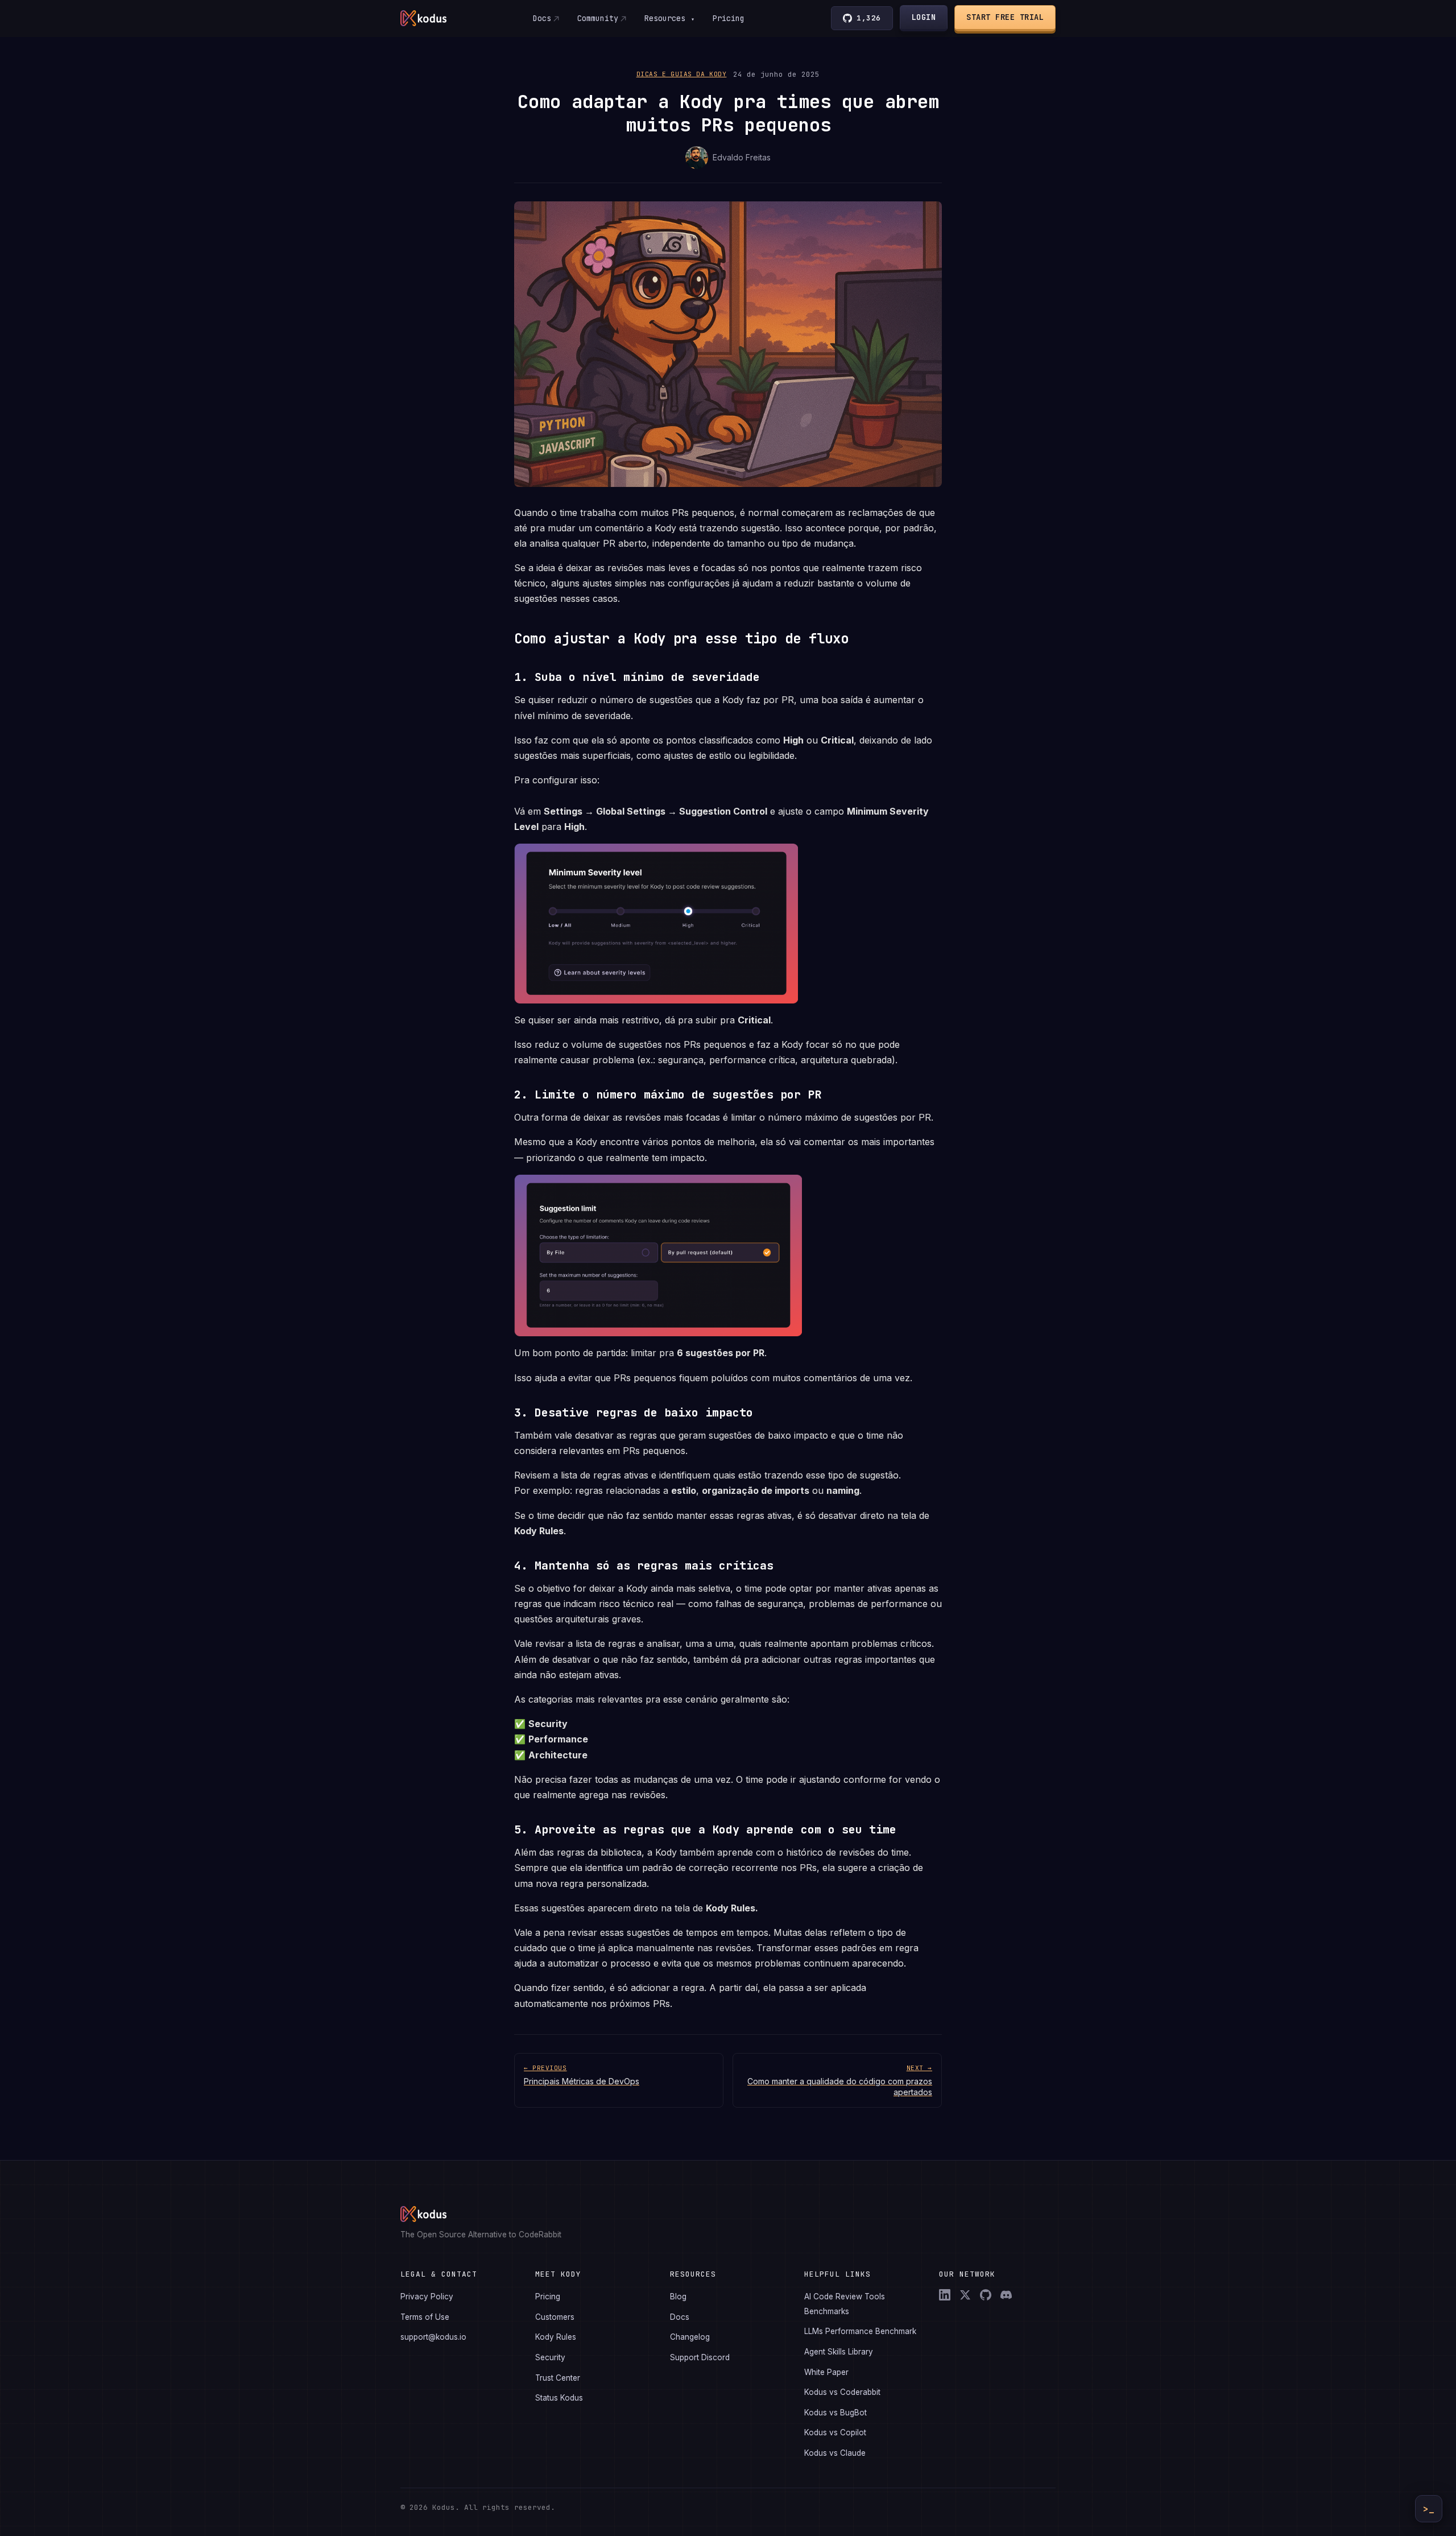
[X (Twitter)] (965, 2295)
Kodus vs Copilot (835, 2432)
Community (598, 18)
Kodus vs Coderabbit (842, 2392)
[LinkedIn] (945, 2295)
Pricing (729, 18)
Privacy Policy (427, 2297)
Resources (669, 18)
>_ (1429, 2509)
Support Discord (700, 2357)
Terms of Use (425, 2317)
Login (924, 17)
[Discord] (1006, 2295)
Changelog (690, 2337)
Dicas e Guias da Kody (682, 74)
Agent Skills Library (839, 2352)
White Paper (826, 2372)
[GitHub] (986, 2295)
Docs (542, 18)
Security (550, 2357)
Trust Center (558, 2378)
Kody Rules (556, 2337)
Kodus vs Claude (835, 2453)
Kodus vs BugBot (835, 2413)
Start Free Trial (1005, 17)
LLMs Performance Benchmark (860, 2331)
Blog (678, 2297)
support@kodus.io (433, 2337)
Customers (555, 2317)
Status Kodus (559, 2398)
